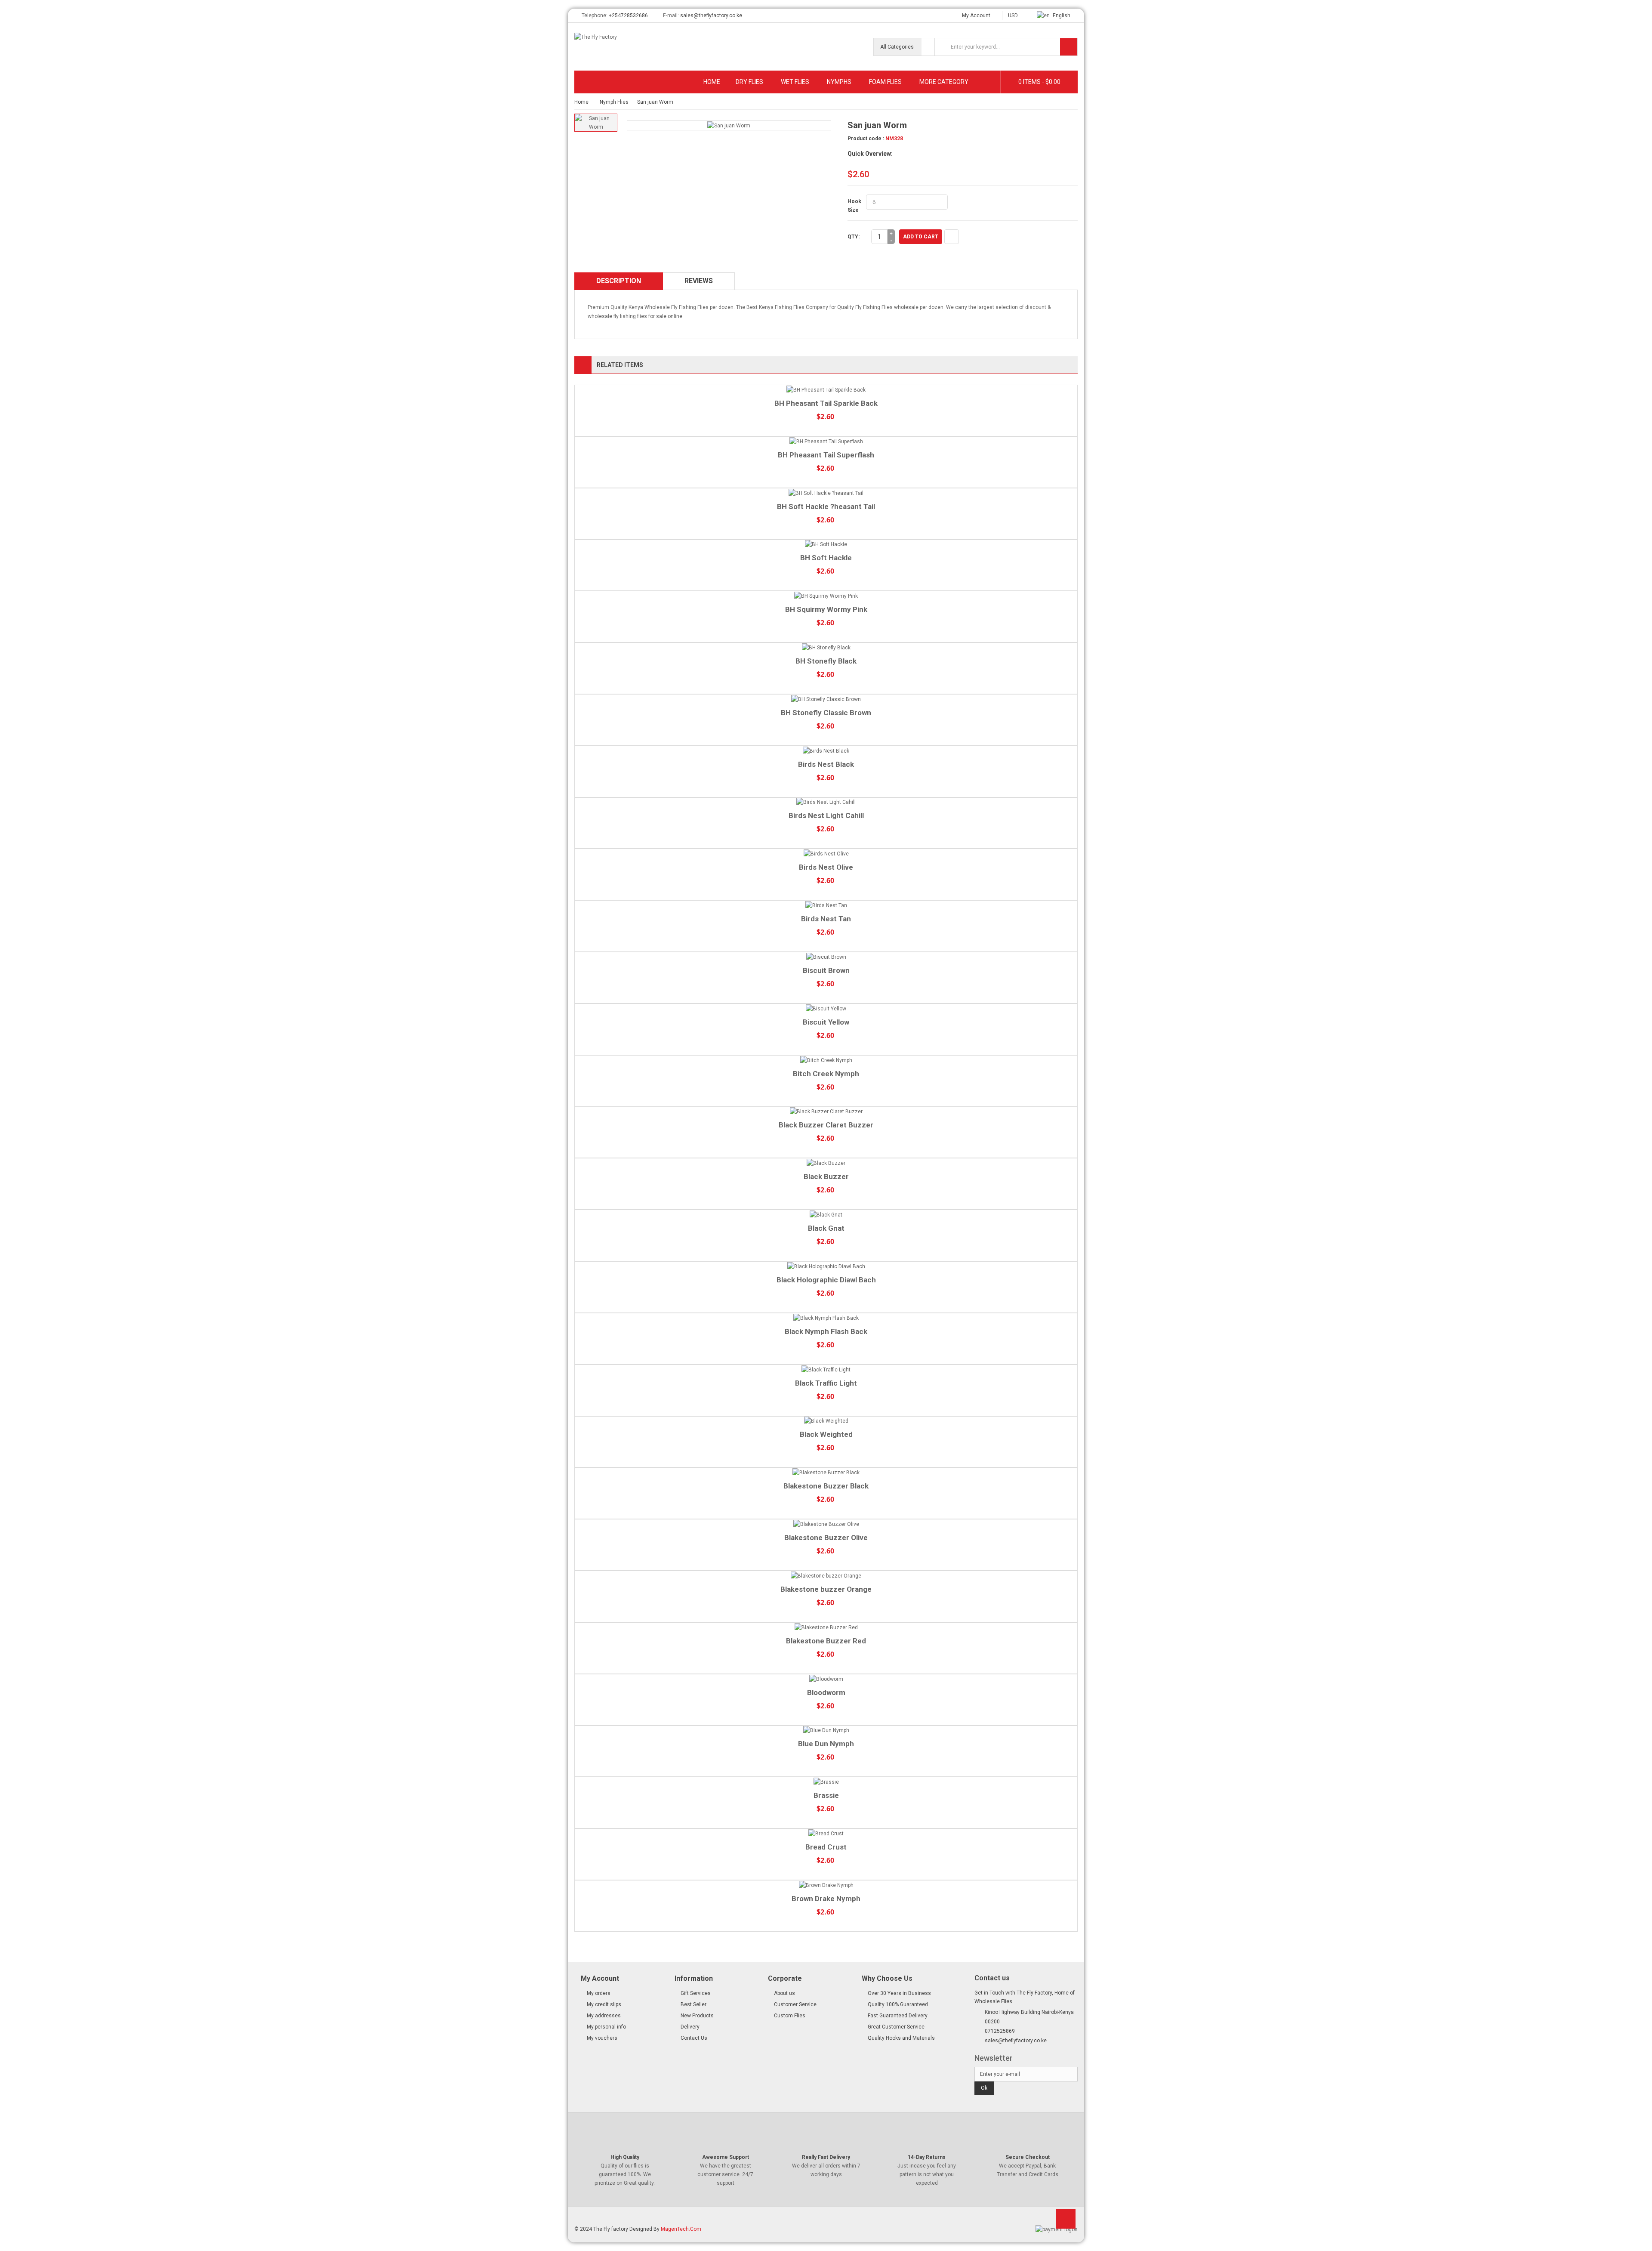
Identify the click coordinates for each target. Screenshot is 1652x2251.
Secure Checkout (1028, 2157)
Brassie (826, 1795)
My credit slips (604, 2004)
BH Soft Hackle (826, 558)
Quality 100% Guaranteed (898, 2004)
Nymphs (839, 82)
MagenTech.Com (681, 2229)
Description (619, 281)
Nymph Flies (614, 102)
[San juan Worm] (596, 123)
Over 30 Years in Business (899, 1993)
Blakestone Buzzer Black (826, 1486)
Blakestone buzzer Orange (826, 1589)
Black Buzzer (826, 1176)
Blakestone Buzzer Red (826, 1641)
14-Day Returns (927, 2157)
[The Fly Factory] (632, 39)
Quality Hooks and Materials (901, 2038)
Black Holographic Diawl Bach (826, 1280)
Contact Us (694, 2038)
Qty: (854, 237)
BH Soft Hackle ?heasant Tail (826, 506)
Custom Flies (790, 2016)
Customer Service (795, 2004)
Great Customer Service (896, 2027)
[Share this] (952, 237)
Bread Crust (826, 1847)
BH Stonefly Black (826, 661)
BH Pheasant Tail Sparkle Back (826, 403)
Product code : (866, 139)
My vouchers (602, 2038)
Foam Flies (885, 82)
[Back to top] (1066, 2222)
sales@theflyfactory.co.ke (711, 15)
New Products (697, 2016)
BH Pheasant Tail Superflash (826, 455)
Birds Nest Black (826, 764)
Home (712, 82)
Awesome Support (726, 2157)
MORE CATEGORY (944, 82)
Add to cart (921, 237)
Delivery (690, 2027)
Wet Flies (795, 82)
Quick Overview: (870, 154)
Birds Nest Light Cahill (826, 815)
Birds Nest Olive (826, 867)
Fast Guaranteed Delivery (898, 2016)
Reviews (699, 281)
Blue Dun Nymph (826, 1744)
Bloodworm (826, 1692)
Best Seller (693, 2004)
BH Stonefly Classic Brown (826, 713)
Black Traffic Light (826, 1383)
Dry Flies (749, 82)
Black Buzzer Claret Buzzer (826, 1125)
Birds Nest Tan (826, 919)
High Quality (625, 2157)
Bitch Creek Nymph (826, 1074)
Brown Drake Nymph (826, 1899)
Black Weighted (826, 1434)
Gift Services (696, 1993)
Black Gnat (826, 1228)
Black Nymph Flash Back (826, 1331)
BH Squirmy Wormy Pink (826, 609)
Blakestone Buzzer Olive (826, 1538)
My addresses (604, 2016)
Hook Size (854, 206)
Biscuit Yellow (826, 1022)
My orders (599, 1993)
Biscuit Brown (826, 970)
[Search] (1069, 47)
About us (784, 1993)
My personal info (606, 2027)
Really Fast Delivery (826, 2157)
